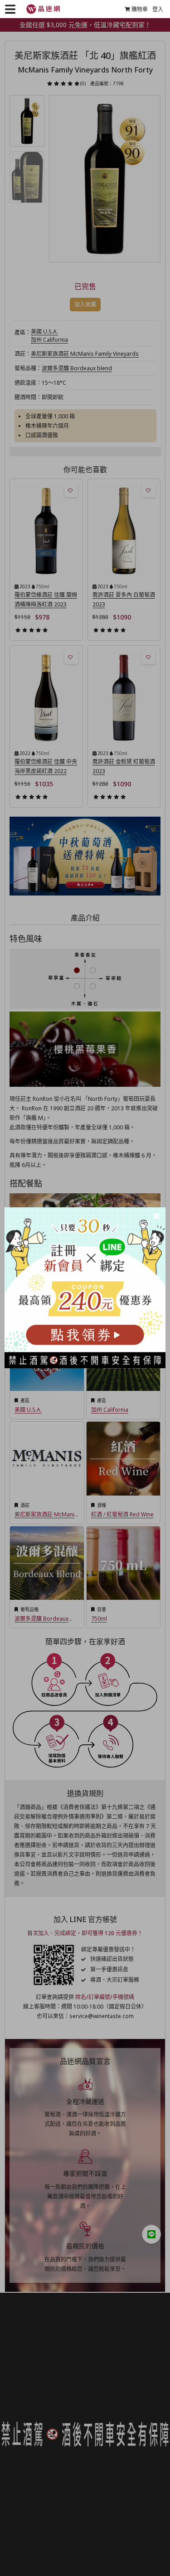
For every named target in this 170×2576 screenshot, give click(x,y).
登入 (158, 9)
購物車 (140, 9)
